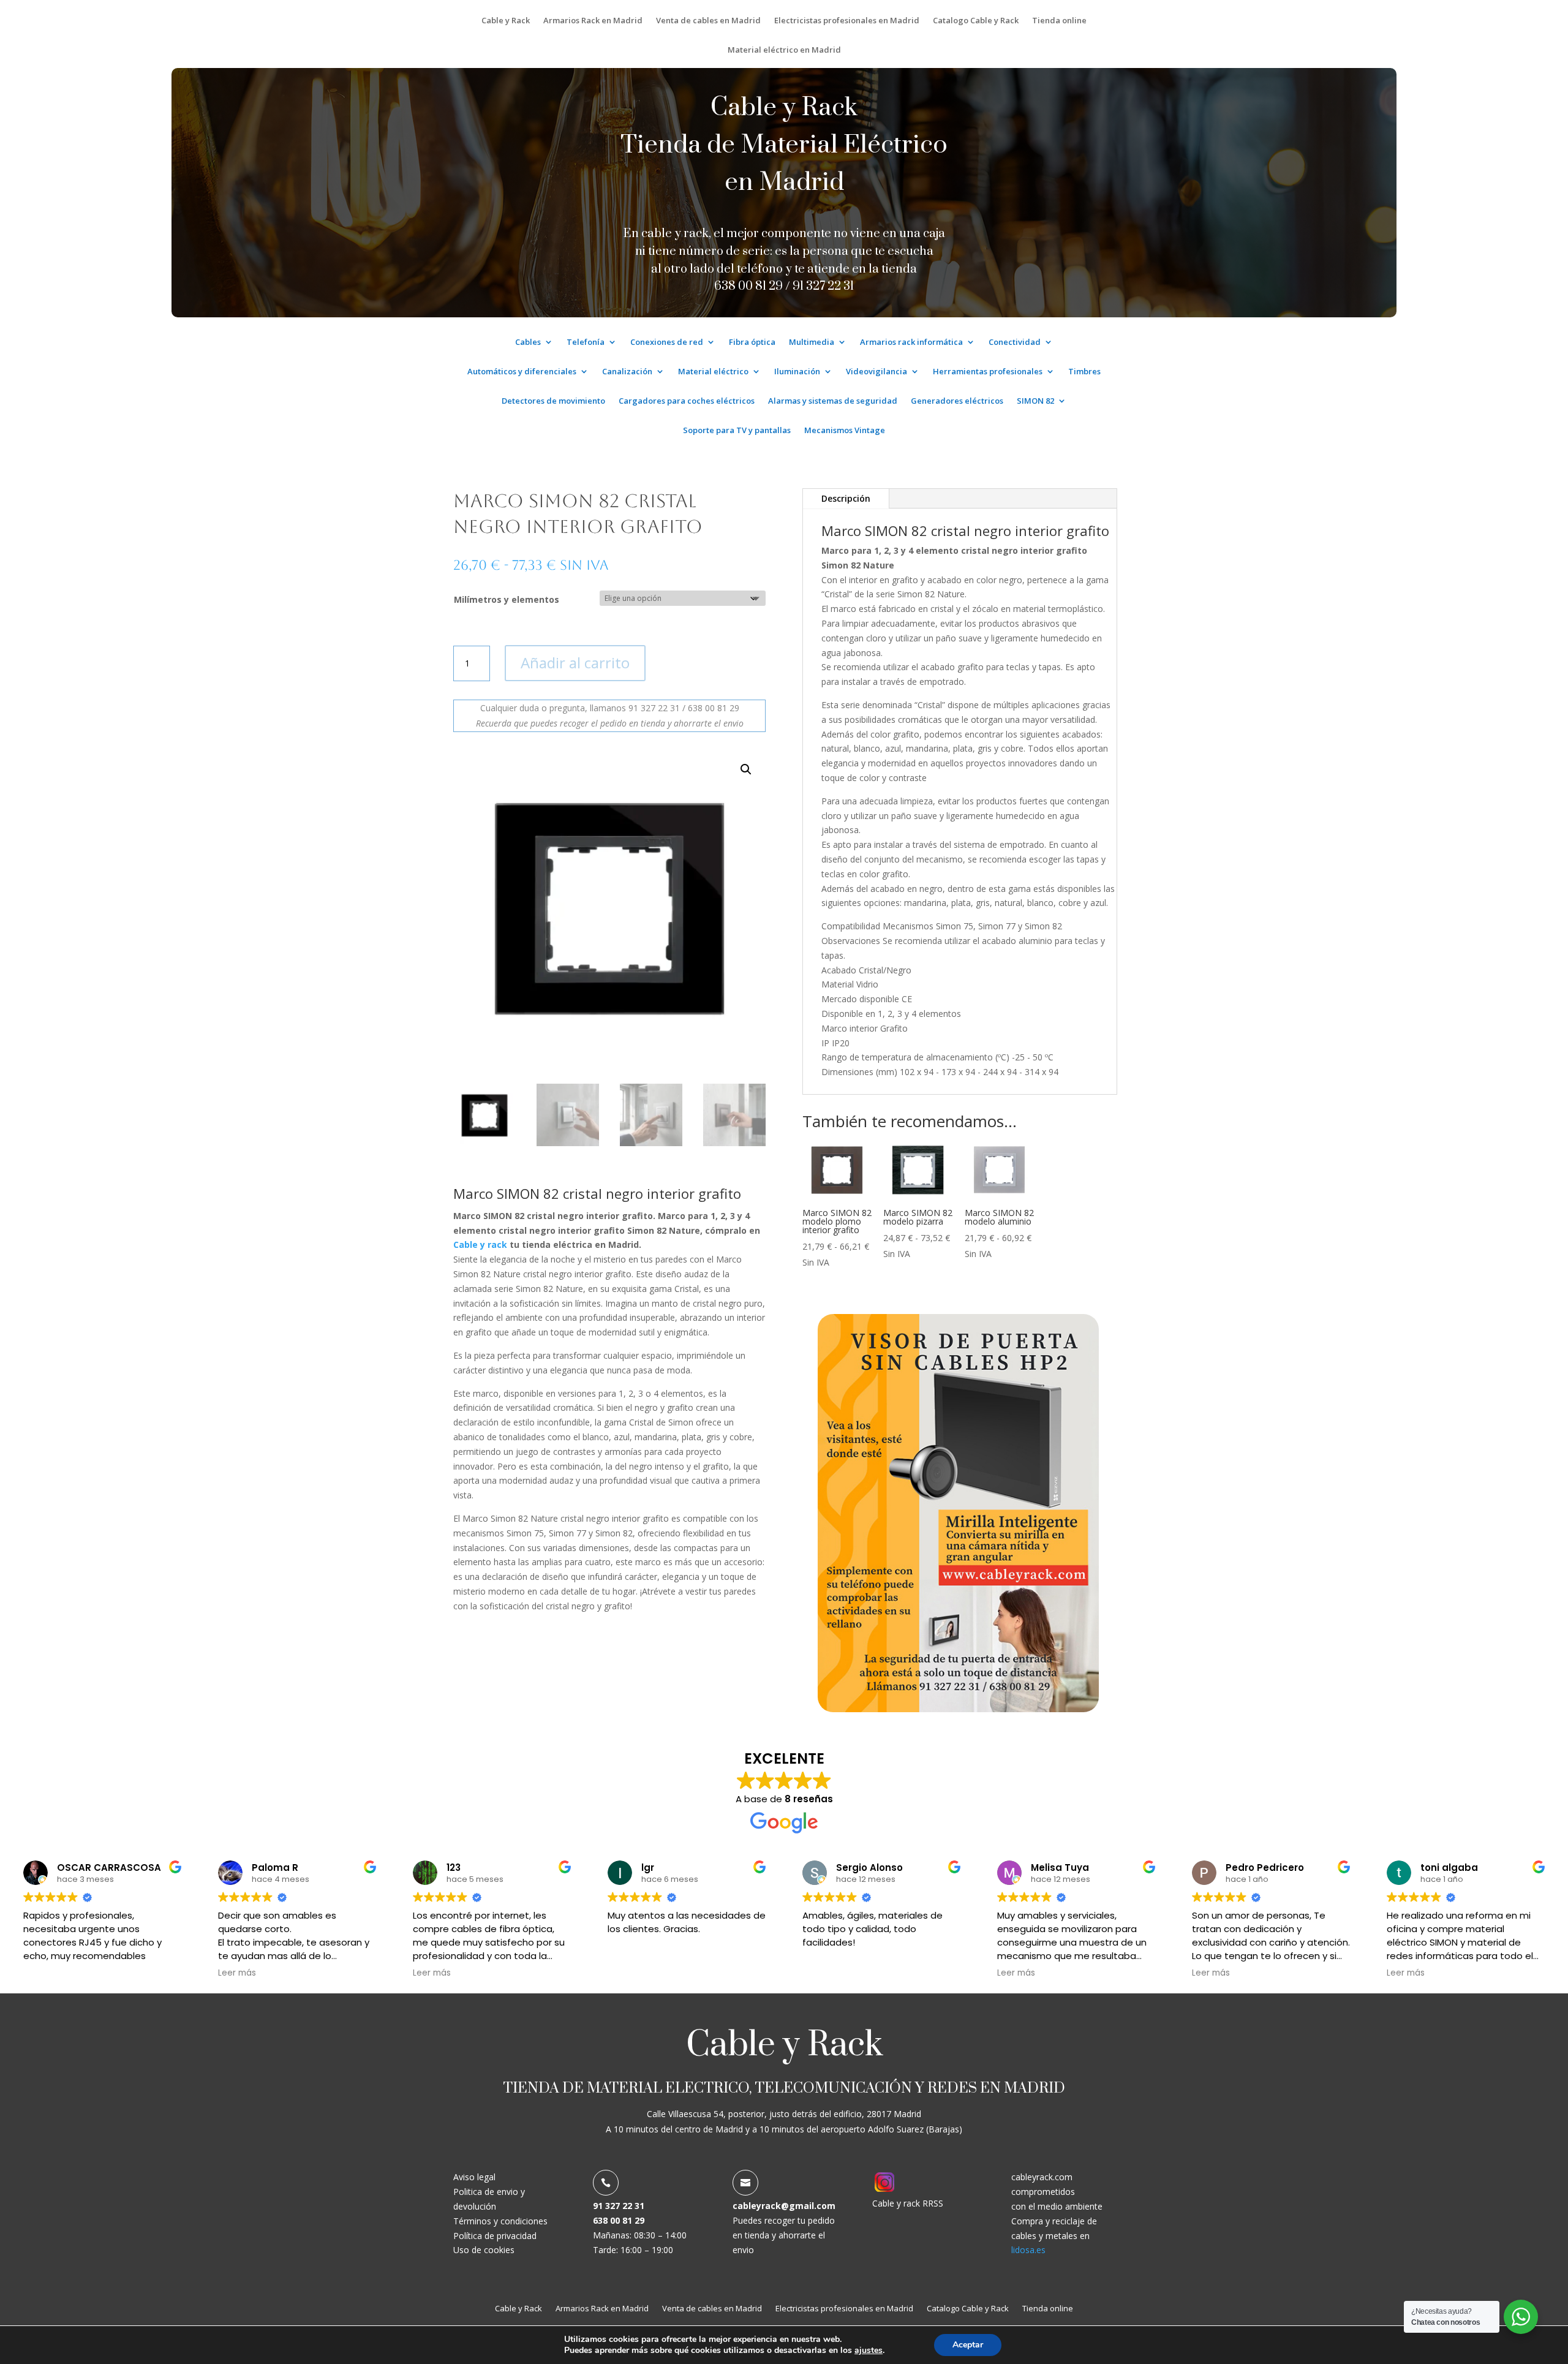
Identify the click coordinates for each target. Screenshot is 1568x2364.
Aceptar (968, 2345)
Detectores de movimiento (553, 401)
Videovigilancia (876, 372)
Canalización (627, 372)
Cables (528, 342)
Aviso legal (474, 2177)
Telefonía (586, 342)
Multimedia (812, 342)
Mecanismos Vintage (845, 431)
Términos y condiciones (500, 2221)
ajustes (869, 2351)
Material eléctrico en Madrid (784, 50)
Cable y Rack (506, 21)
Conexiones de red (667, 342)
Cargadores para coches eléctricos (687, 401)
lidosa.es (1028, 2250)
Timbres (1084, 372)
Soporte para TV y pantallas (737, 431)
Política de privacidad (495, 2236)
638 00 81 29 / (753, 286)
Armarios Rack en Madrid (593, 21)
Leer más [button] (237, 1973)
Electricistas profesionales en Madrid (847, 21)
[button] (746, 769)
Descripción (846, 498)
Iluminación (797, 372)
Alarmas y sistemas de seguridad (833, 401)
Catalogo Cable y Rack (976, 21)
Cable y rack (480, 1244)
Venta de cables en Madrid (708, 21)
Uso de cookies (484, 2250)
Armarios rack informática (911, 342)
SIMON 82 (1035, 401)
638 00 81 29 (619, 2220)
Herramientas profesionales (988, 372)
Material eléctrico (713, 372)
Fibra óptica (752, 342)
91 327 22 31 (823, 286)
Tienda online (1059, 21)
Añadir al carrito (575, 663)
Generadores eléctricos (957, 401)
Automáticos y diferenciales (522, 372)
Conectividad (1015, 342)
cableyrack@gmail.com (784, 2206)
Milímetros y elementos (507, 599)
